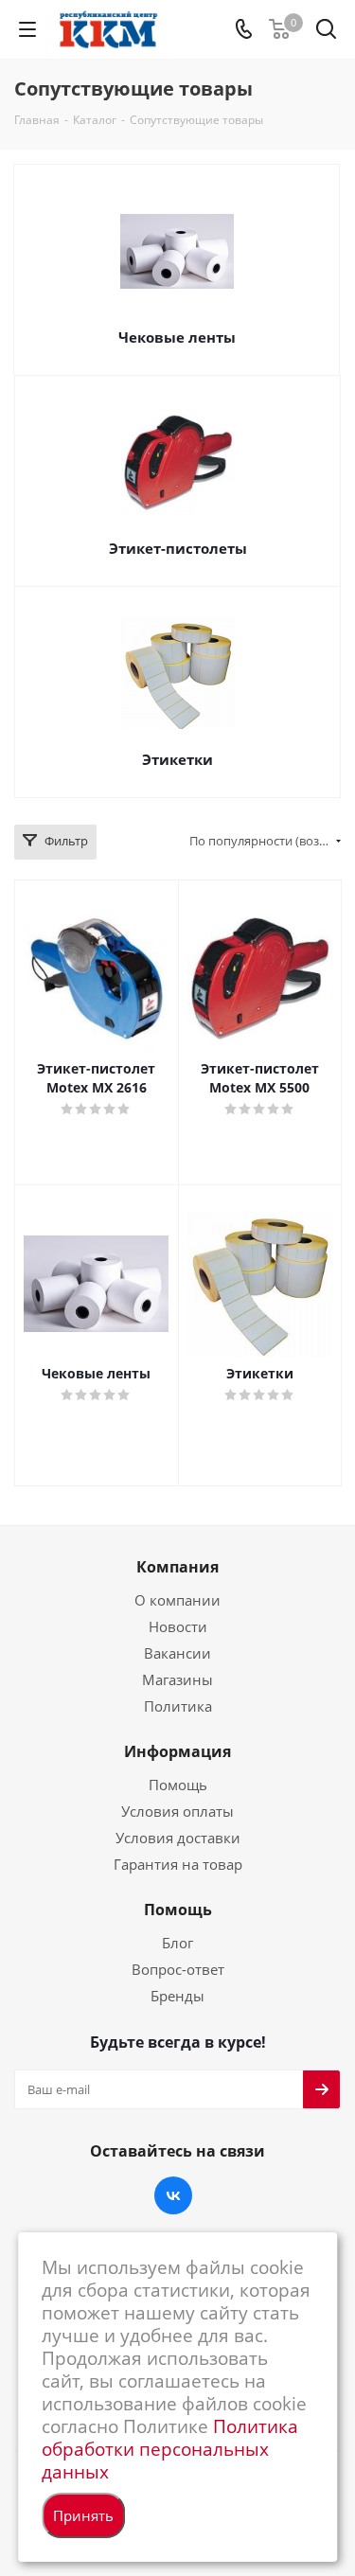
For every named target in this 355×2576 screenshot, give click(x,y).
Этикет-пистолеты (178, 548)
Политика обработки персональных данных (170, 2449)
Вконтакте (173, 2195)
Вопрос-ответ (178, 1969)
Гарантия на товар (178, 1864)
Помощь (178, 1785)
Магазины (177, 1679)
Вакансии (177, 1653)
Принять (83, 2515)
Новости (178, 1626)
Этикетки (177, 759)
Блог (177, 1943)
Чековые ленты (177, 337)
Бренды (177, 1996)
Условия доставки (178, 1838)
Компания (177, 1567)
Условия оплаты (177, 1811)
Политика (178, 1706)
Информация (177, 1751)
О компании (177, 1600)
